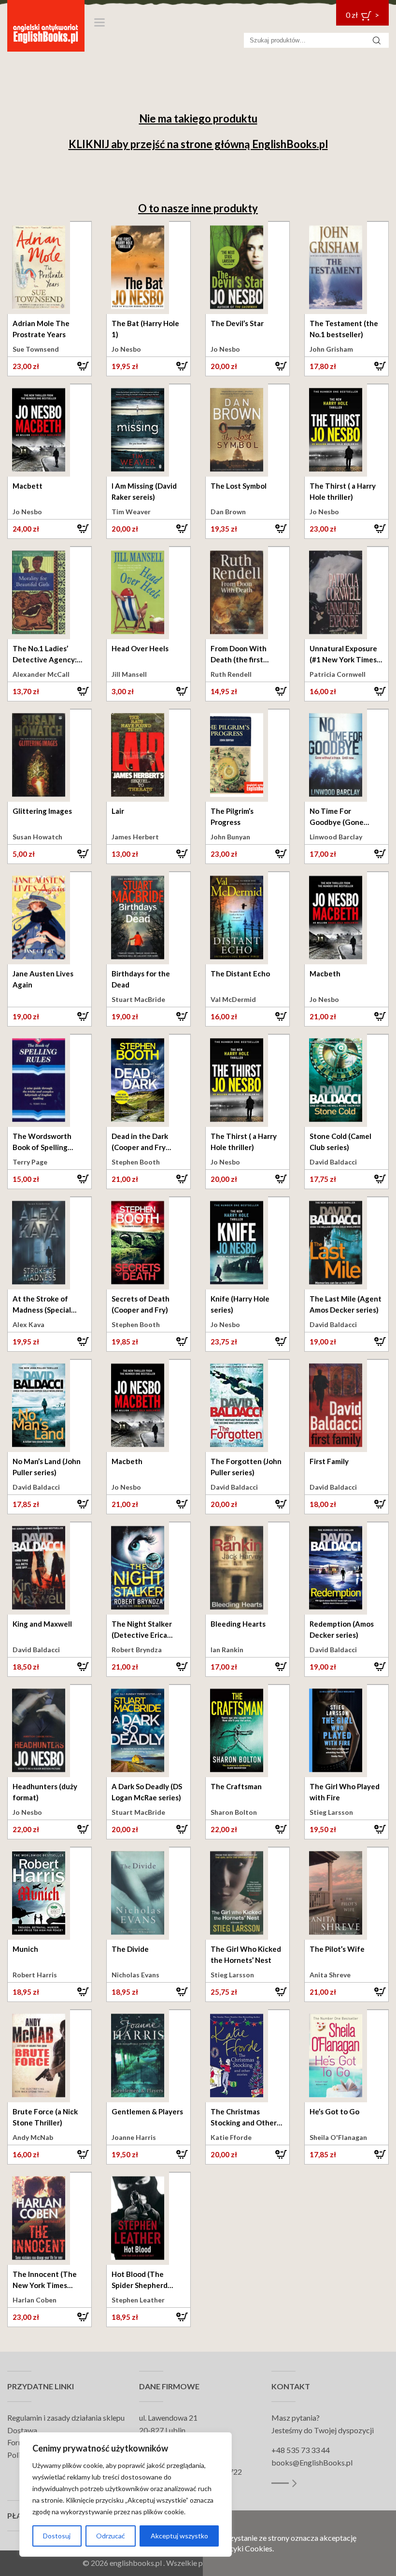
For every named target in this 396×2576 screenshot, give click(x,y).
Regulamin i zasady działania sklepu (66, 2418)
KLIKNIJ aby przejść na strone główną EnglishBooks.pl (198, 144)
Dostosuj (57, 2536)
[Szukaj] (377, 40)
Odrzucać (111, 2536)
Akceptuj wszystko (179, 2536)
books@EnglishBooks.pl (312, 2462)
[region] (126, 2494)
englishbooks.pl (136, 2563)
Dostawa (22, 2430)
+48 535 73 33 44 (301, 2450)
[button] (49, 366)
